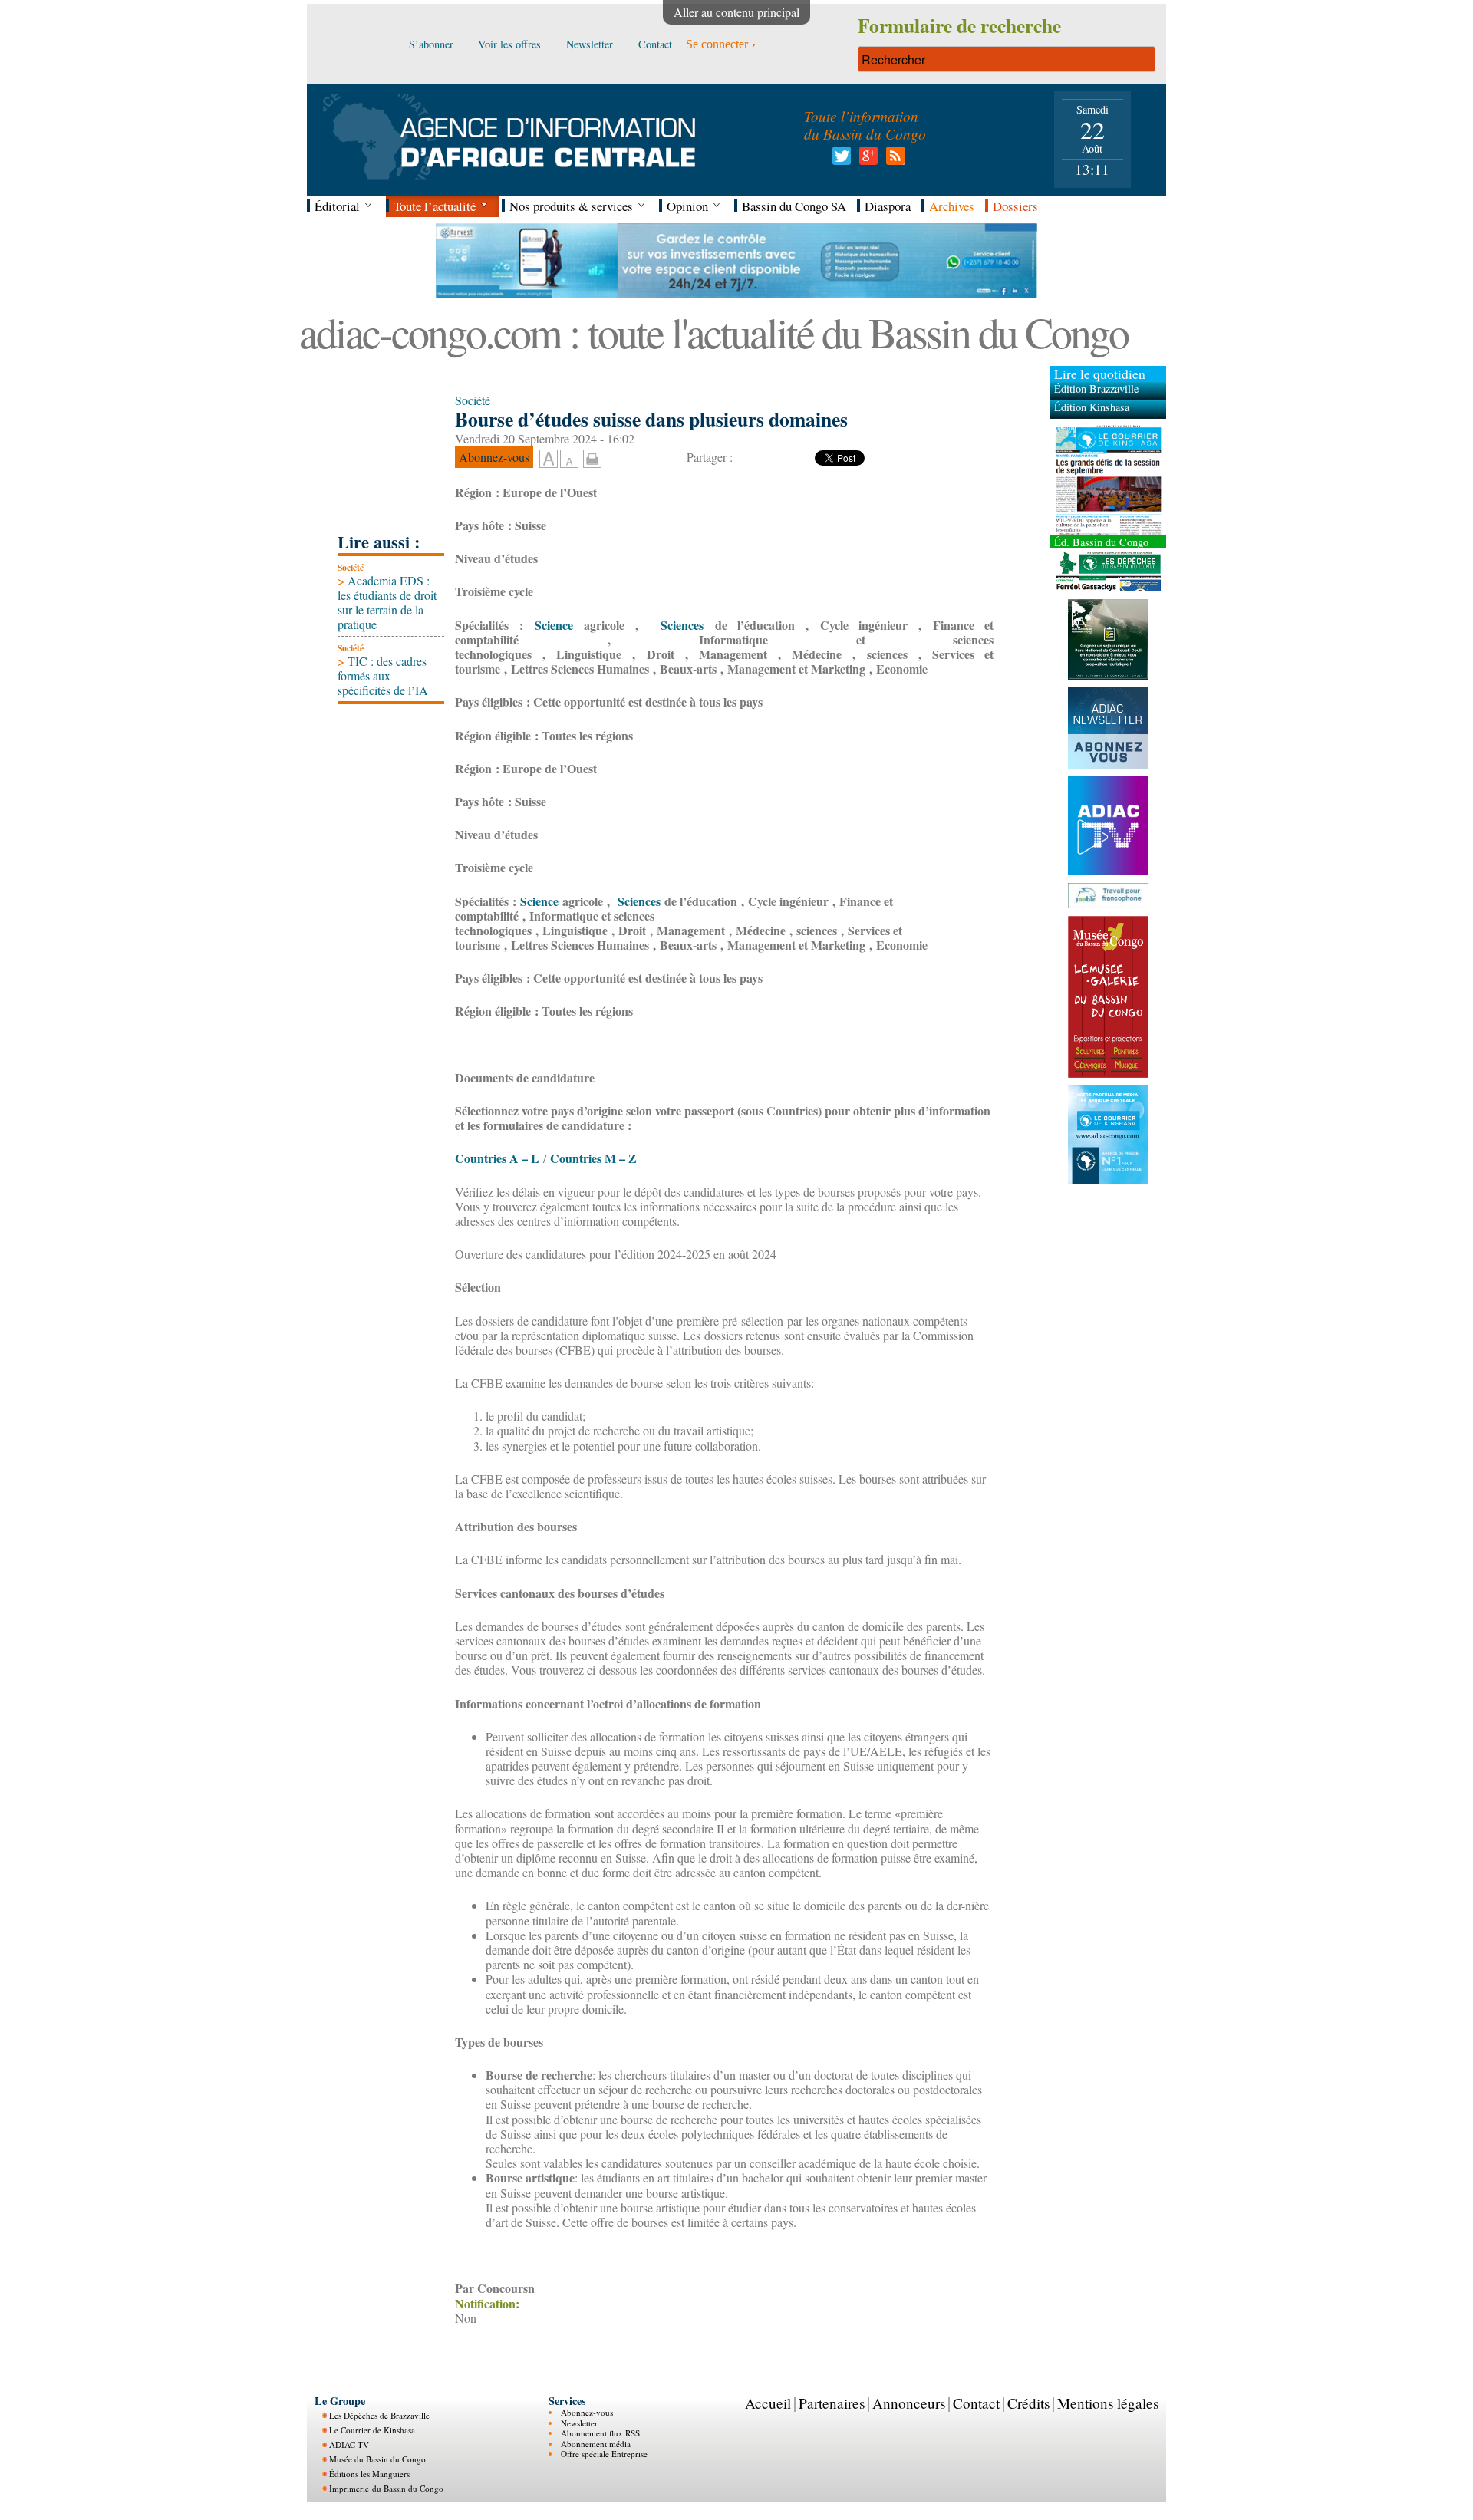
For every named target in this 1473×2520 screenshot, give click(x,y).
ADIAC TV (349, 2444)
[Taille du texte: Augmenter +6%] (549, 460)
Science (548, 625)
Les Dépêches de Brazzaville (379, 2415)
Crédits (1028, 2403)
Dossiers (1015, 206)
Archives (952, 206)
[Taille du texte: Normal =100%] (569, 460)
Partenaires (832, 2403)
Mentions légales (1108, 2403)
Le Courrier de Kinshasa (372, 2430)
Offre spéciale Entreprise (604, 2454)
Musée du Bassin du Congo (377, 2459)
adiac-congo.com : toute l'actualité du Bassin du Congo (713, 332)
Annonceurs (909, 2403)
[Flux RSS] (893, 160)
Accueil (768, 2403)
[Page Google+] (866, 160)
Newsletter (579, 2423)
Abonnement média (596, 2444)
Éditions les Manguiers (369, 2474)
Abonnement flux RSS (600, 2433)
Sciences (677, 625)
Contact (976, 2403)
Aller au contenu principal (736, 12)
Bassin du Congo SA (794, 206)
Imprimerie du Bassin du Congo (386, 2488)
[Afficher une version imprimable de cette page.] (592, 456)
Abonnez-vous (587, 2412)
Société (351, 567)
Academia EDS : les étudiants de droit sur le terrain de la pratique (387, 603)
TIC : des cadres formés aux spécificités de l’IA (383, 675)
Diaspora (888, 206)
